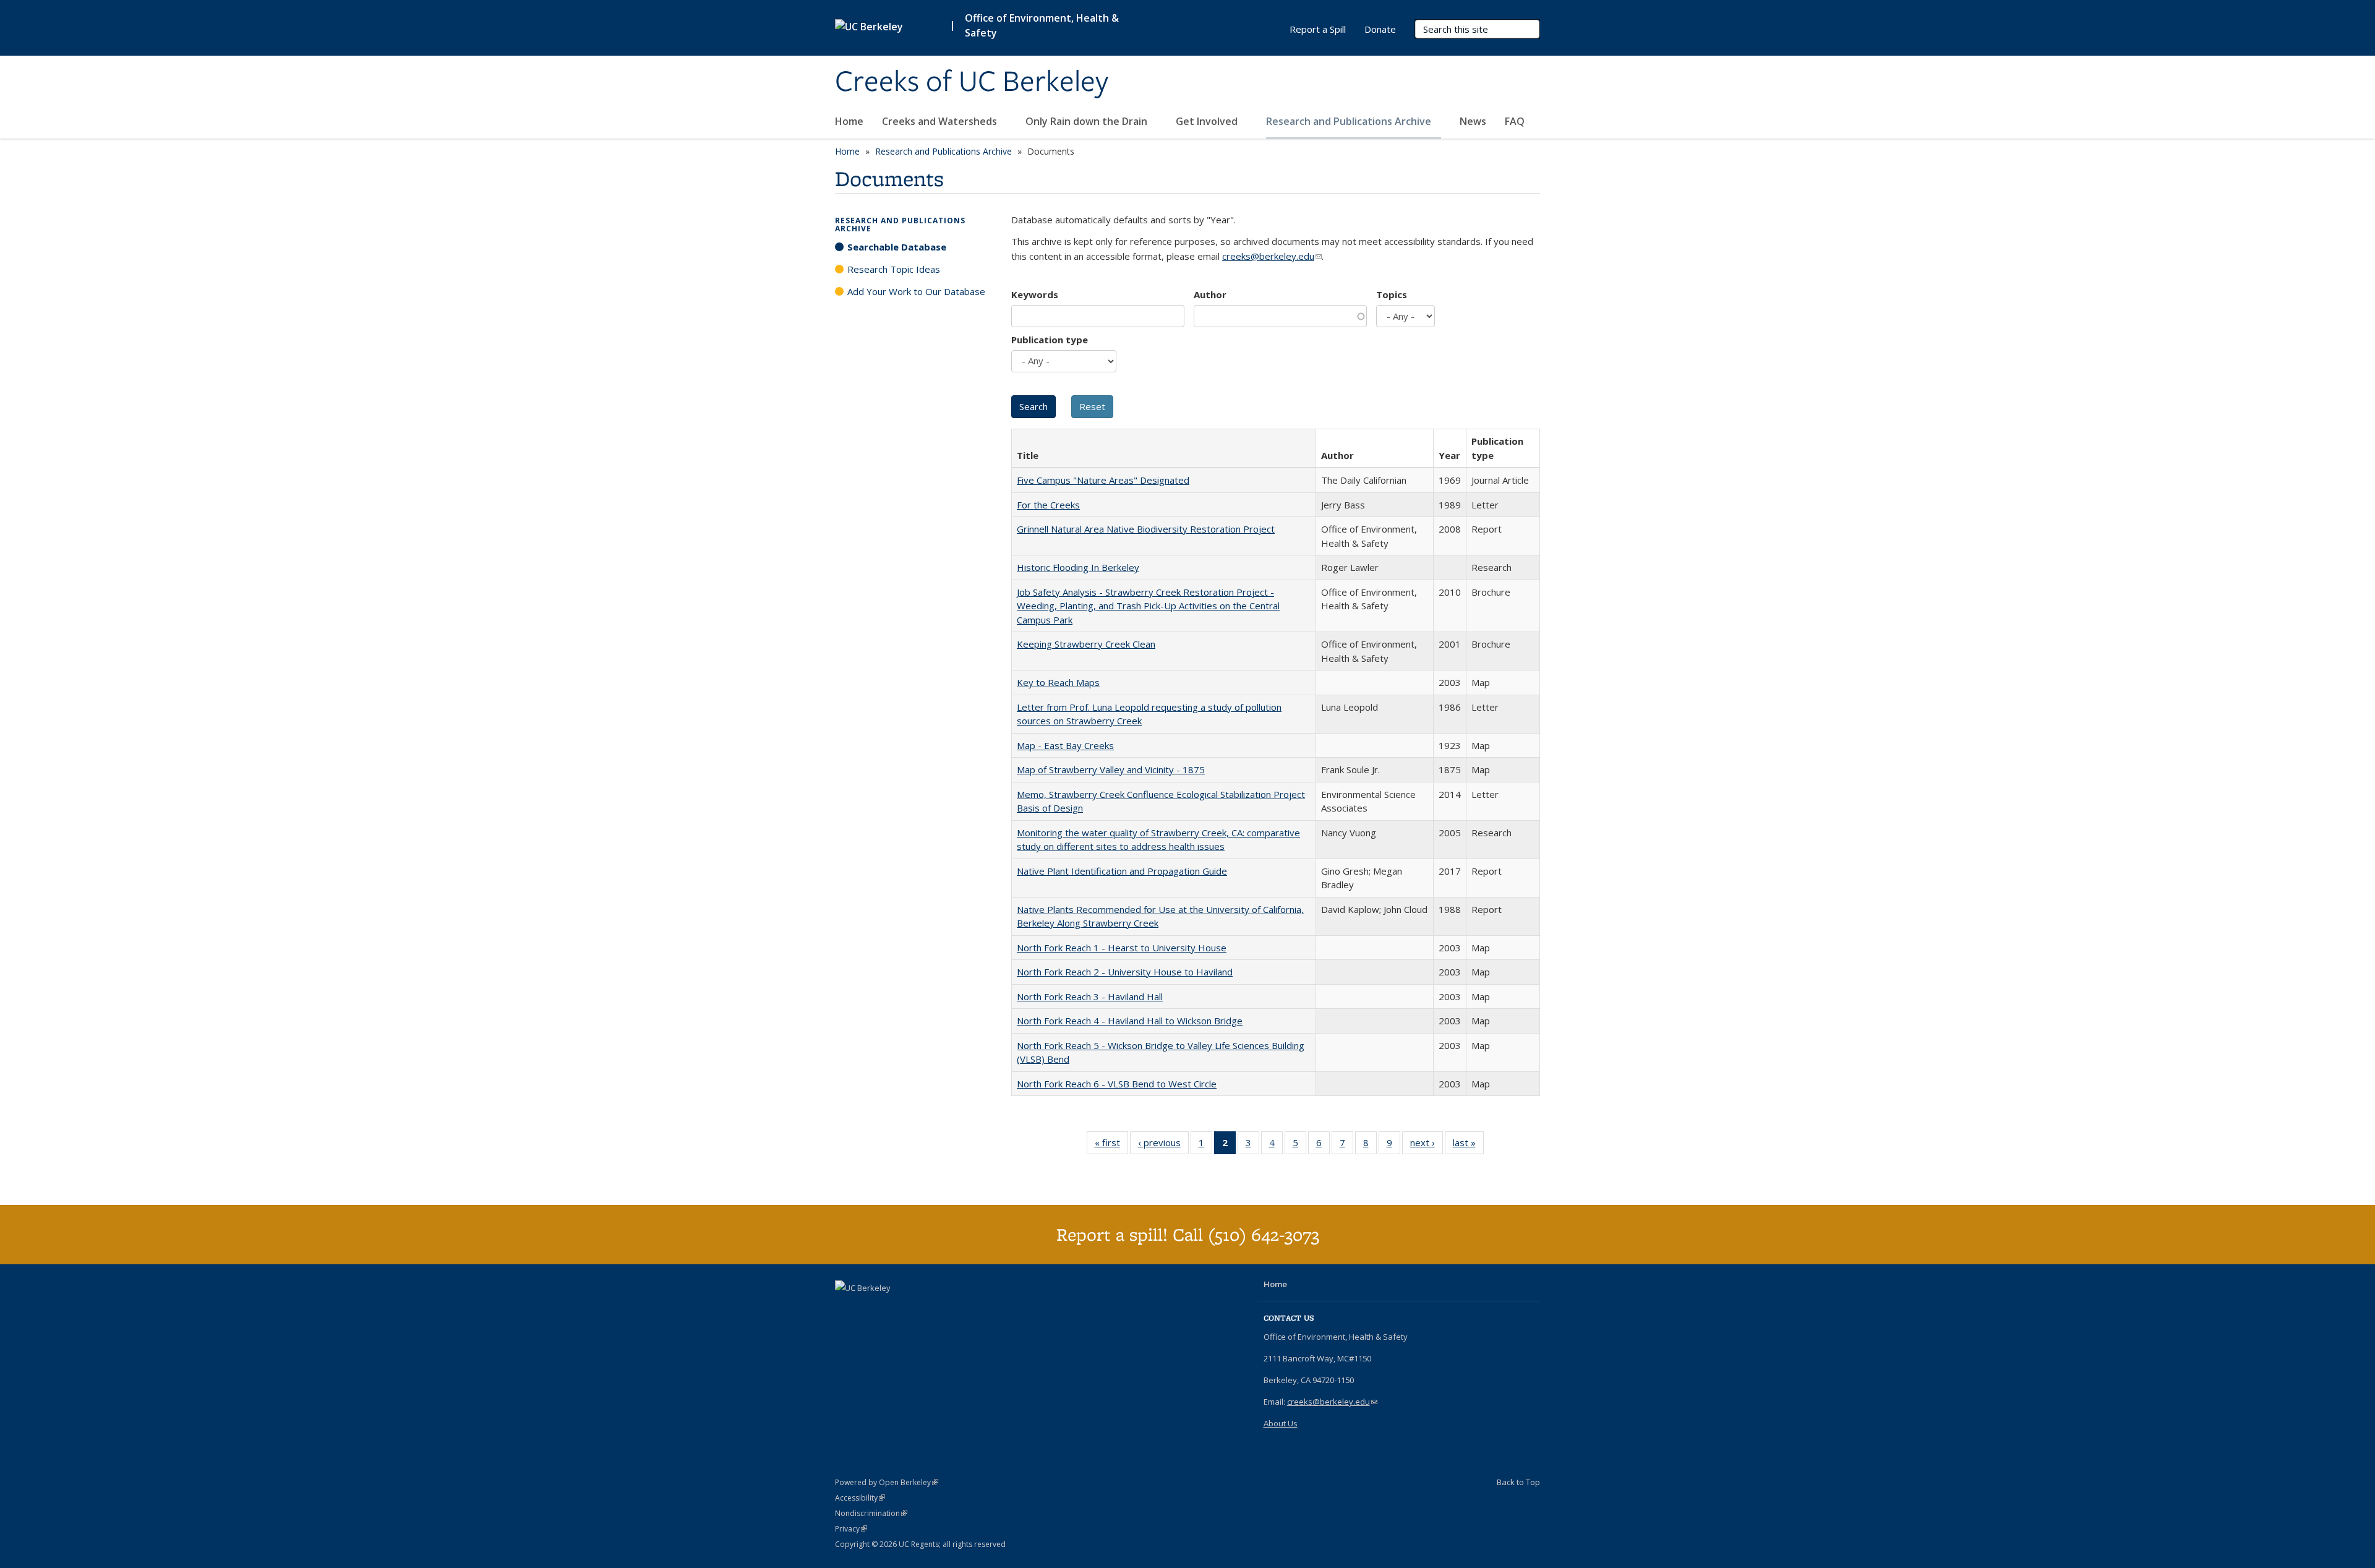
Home (849, 121)
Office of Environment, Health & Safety (1042, 25)
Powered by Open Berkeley (887, 1482)
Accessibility (860, 1498)
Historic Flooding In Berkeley (1078, 567)
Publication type (1050, 340)
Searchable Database (897, 247)
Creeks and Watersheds (941, 121)
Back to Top (1518, 1482)
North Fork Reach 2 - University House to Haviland (1125, 972)
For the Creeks (1048, 505)
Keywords (1035, 294)
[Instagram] (870, 1309)
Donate (1380, 29)
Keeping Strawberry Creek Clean (1086, 644)
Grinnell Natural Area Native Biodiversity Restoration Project (1146, 529)
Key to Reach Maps (1058, 682)
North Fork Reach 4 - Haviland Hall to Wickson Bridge (1130, 1021)
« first (1111, 1145)
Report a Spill (1318, 29)
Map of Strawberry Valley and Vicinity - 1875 (1111, 769)
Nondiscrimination (871, 1513)
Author (1210, 294)
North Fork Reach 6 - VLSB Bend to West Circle (1117, 1084)
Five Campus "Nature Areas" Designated (1103, 480)
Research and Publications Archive (1350, 121)
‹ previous (1163, 1145)
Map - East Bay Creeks (1065, 745)
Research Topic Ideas (894, 269)
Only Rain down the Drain (1088, 121)
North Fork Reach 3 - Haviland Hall (1090, 996)
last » (1468, 1145)
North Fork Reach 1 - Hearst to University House (1122, 948)
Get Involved (1208, 121)
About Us (1281, 1423)
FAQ (1515, 121)
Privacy (851, 1529)
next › (1427, 1145)
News (1473, 121)
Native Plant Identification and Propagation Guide (1122, 871)
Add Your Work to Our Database (916, 291)
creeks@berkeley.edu (1272, 256)
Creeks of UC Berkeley (972, 82)
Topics (1392, 294)
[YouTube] (846, 1309)
